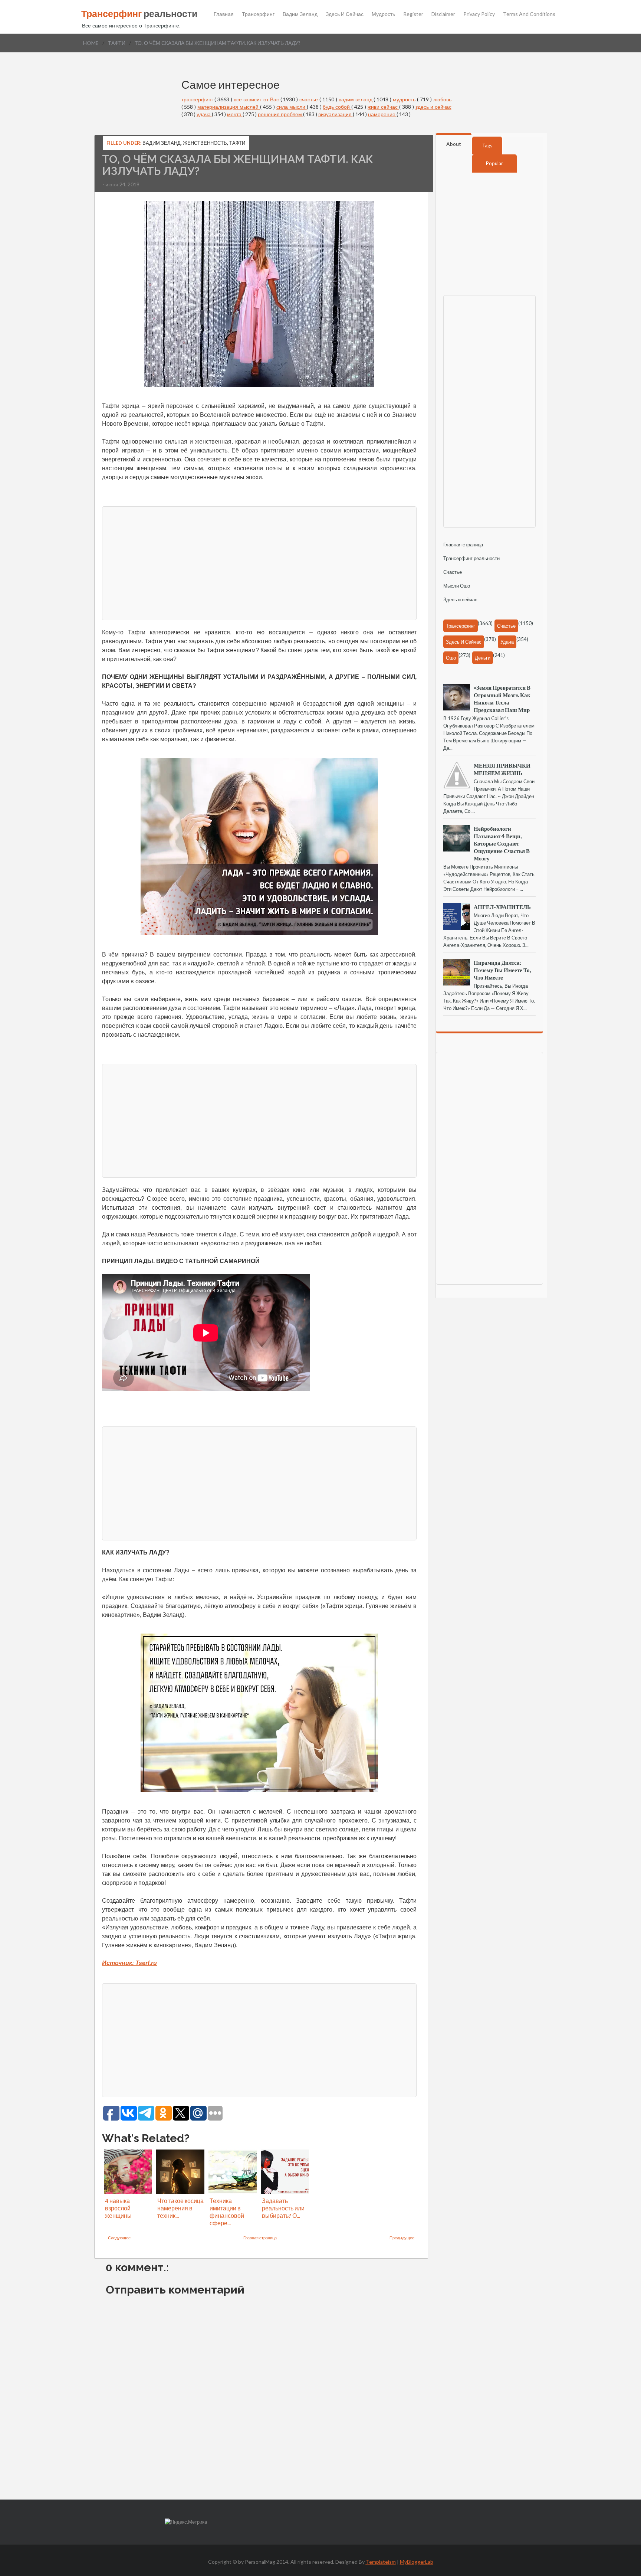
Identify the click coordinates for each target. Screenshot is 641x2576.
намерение (382, 114)
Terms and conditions (529, 14)
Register (413, 14)
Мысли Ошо (457, 586)
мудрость (405, 99)
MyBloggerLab (417, 2562)
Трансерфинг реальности (471, 558)
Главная (224, 14)
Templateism (381, 2562)
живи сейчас (383, 107)
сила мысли (292, 107)
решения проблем (280, 114)
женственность (205, 143)
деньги (483, 658)
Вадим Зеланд (300, 14)
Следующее (119, 2238)
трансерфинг (198, 99)
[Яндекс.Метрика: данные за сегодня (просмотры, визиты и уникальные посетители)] (186, 2522)
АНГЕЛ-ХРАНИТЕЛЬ (502, 907)
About (454, 144)
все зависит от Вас (257, 99)
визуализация (336, 114)
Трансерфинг (258, 14)
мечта (235, 114)
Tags (487, 146)
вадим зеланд (356, 99)
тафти (117, 43)
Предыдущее (402, 2238)
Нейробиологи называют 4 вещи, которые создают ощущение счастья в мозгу (502, 843)
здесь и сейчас (433, 107)
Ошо (451, 658)
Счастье (453, 572)
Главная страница (260, 2238)
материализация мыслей (229, 107)
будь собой (337, 107)
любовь (442, 99)
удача (204, 114)
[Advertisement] (259, 562)
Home (91, 43)
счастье (309, 99)
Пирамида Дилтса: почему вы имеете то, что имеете (502, 970)
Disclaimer (443, 14)
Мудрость (383, 14)
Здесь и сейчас (345, 14)
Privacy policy (479, 14)
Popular (494, 163)
